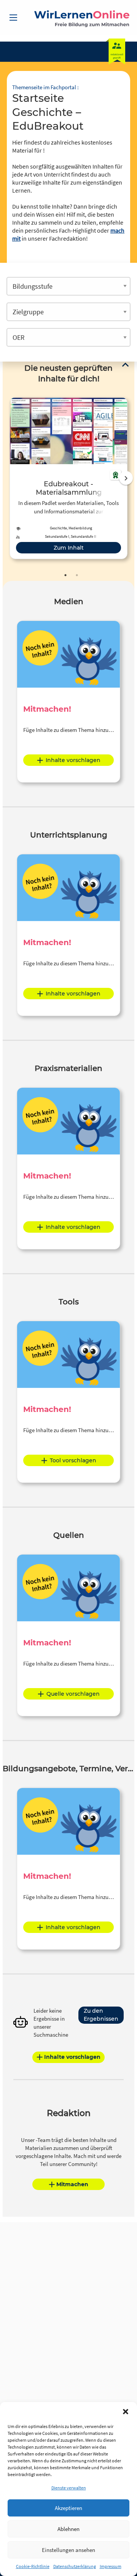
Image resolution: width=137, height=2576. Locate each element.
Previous (8, 478)
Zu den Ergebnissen (101, 2015)
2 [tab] (77, 575)
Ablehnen (68, 2529)
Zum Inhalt (69, 548)
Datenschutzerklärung (75, 2566)
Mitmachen (72, 2184)
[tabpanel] (68, 478)
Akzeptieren (68, 2508)
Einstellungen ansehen (68, 2550)
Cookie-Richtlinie (33, 2566)
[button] (126, 2412)
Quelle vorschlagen (73, 1694)
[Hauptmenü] (13, 18)
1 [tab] (65, 575)
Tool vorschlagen (73, 1460)
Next (126, 478)
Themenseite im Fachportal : (45, 87)
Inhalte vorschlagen (73, 760)
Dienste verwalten (69, 2488)
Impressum (111, 2566)
